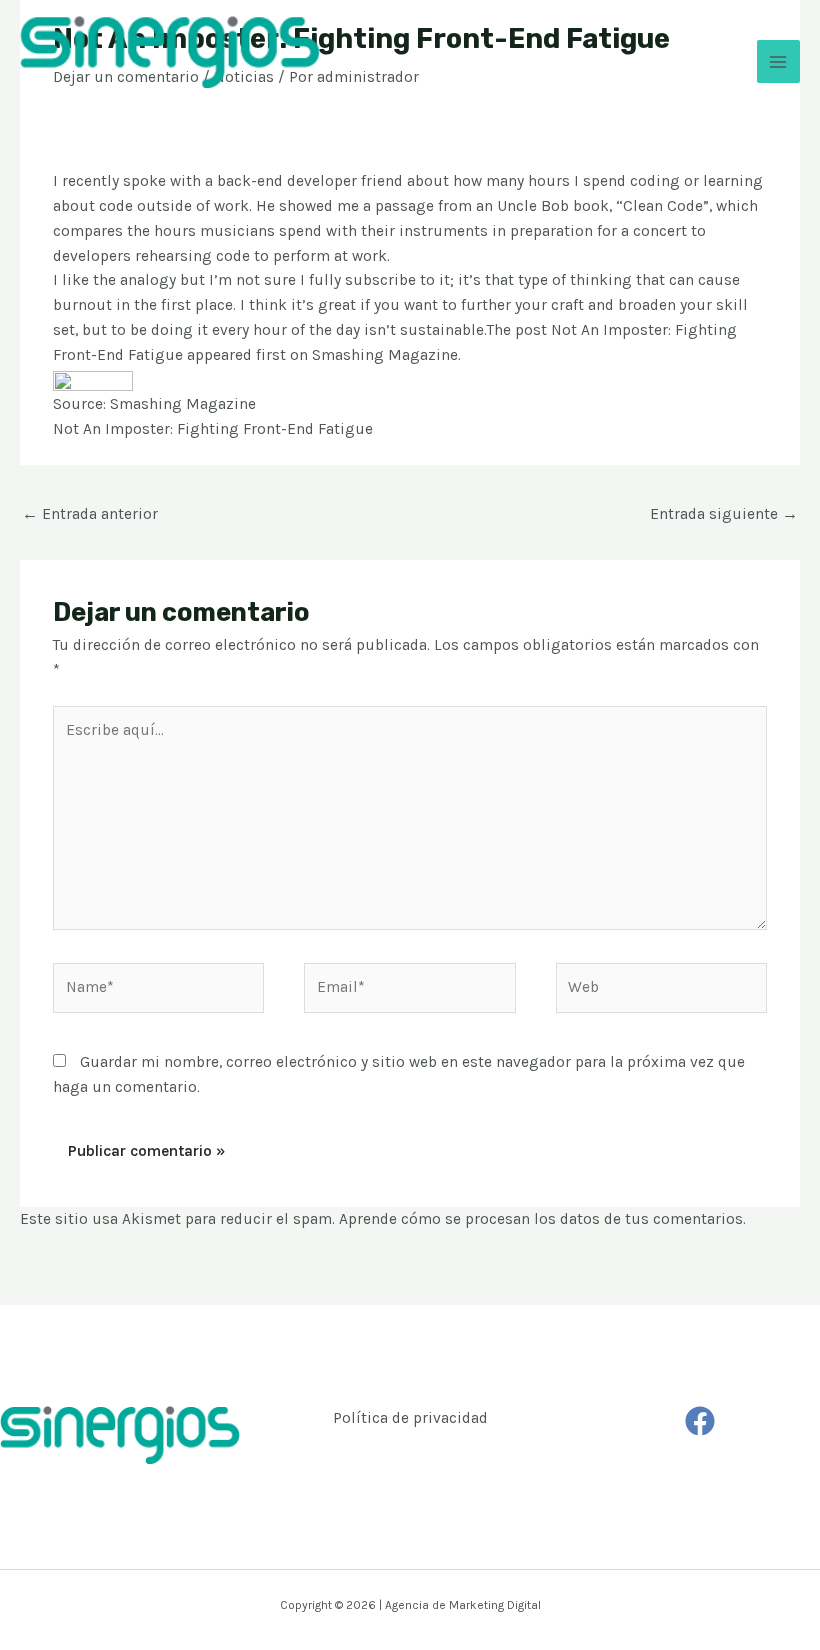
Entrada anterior (90, 514)
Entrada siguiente (724, 514)
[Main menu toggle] (778, 61)
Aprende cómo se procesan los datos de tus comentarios (541, 1219)
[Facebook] (700, 1421)
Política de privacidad (410, 1418)
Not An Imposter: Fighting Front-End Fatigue (213, 429)
